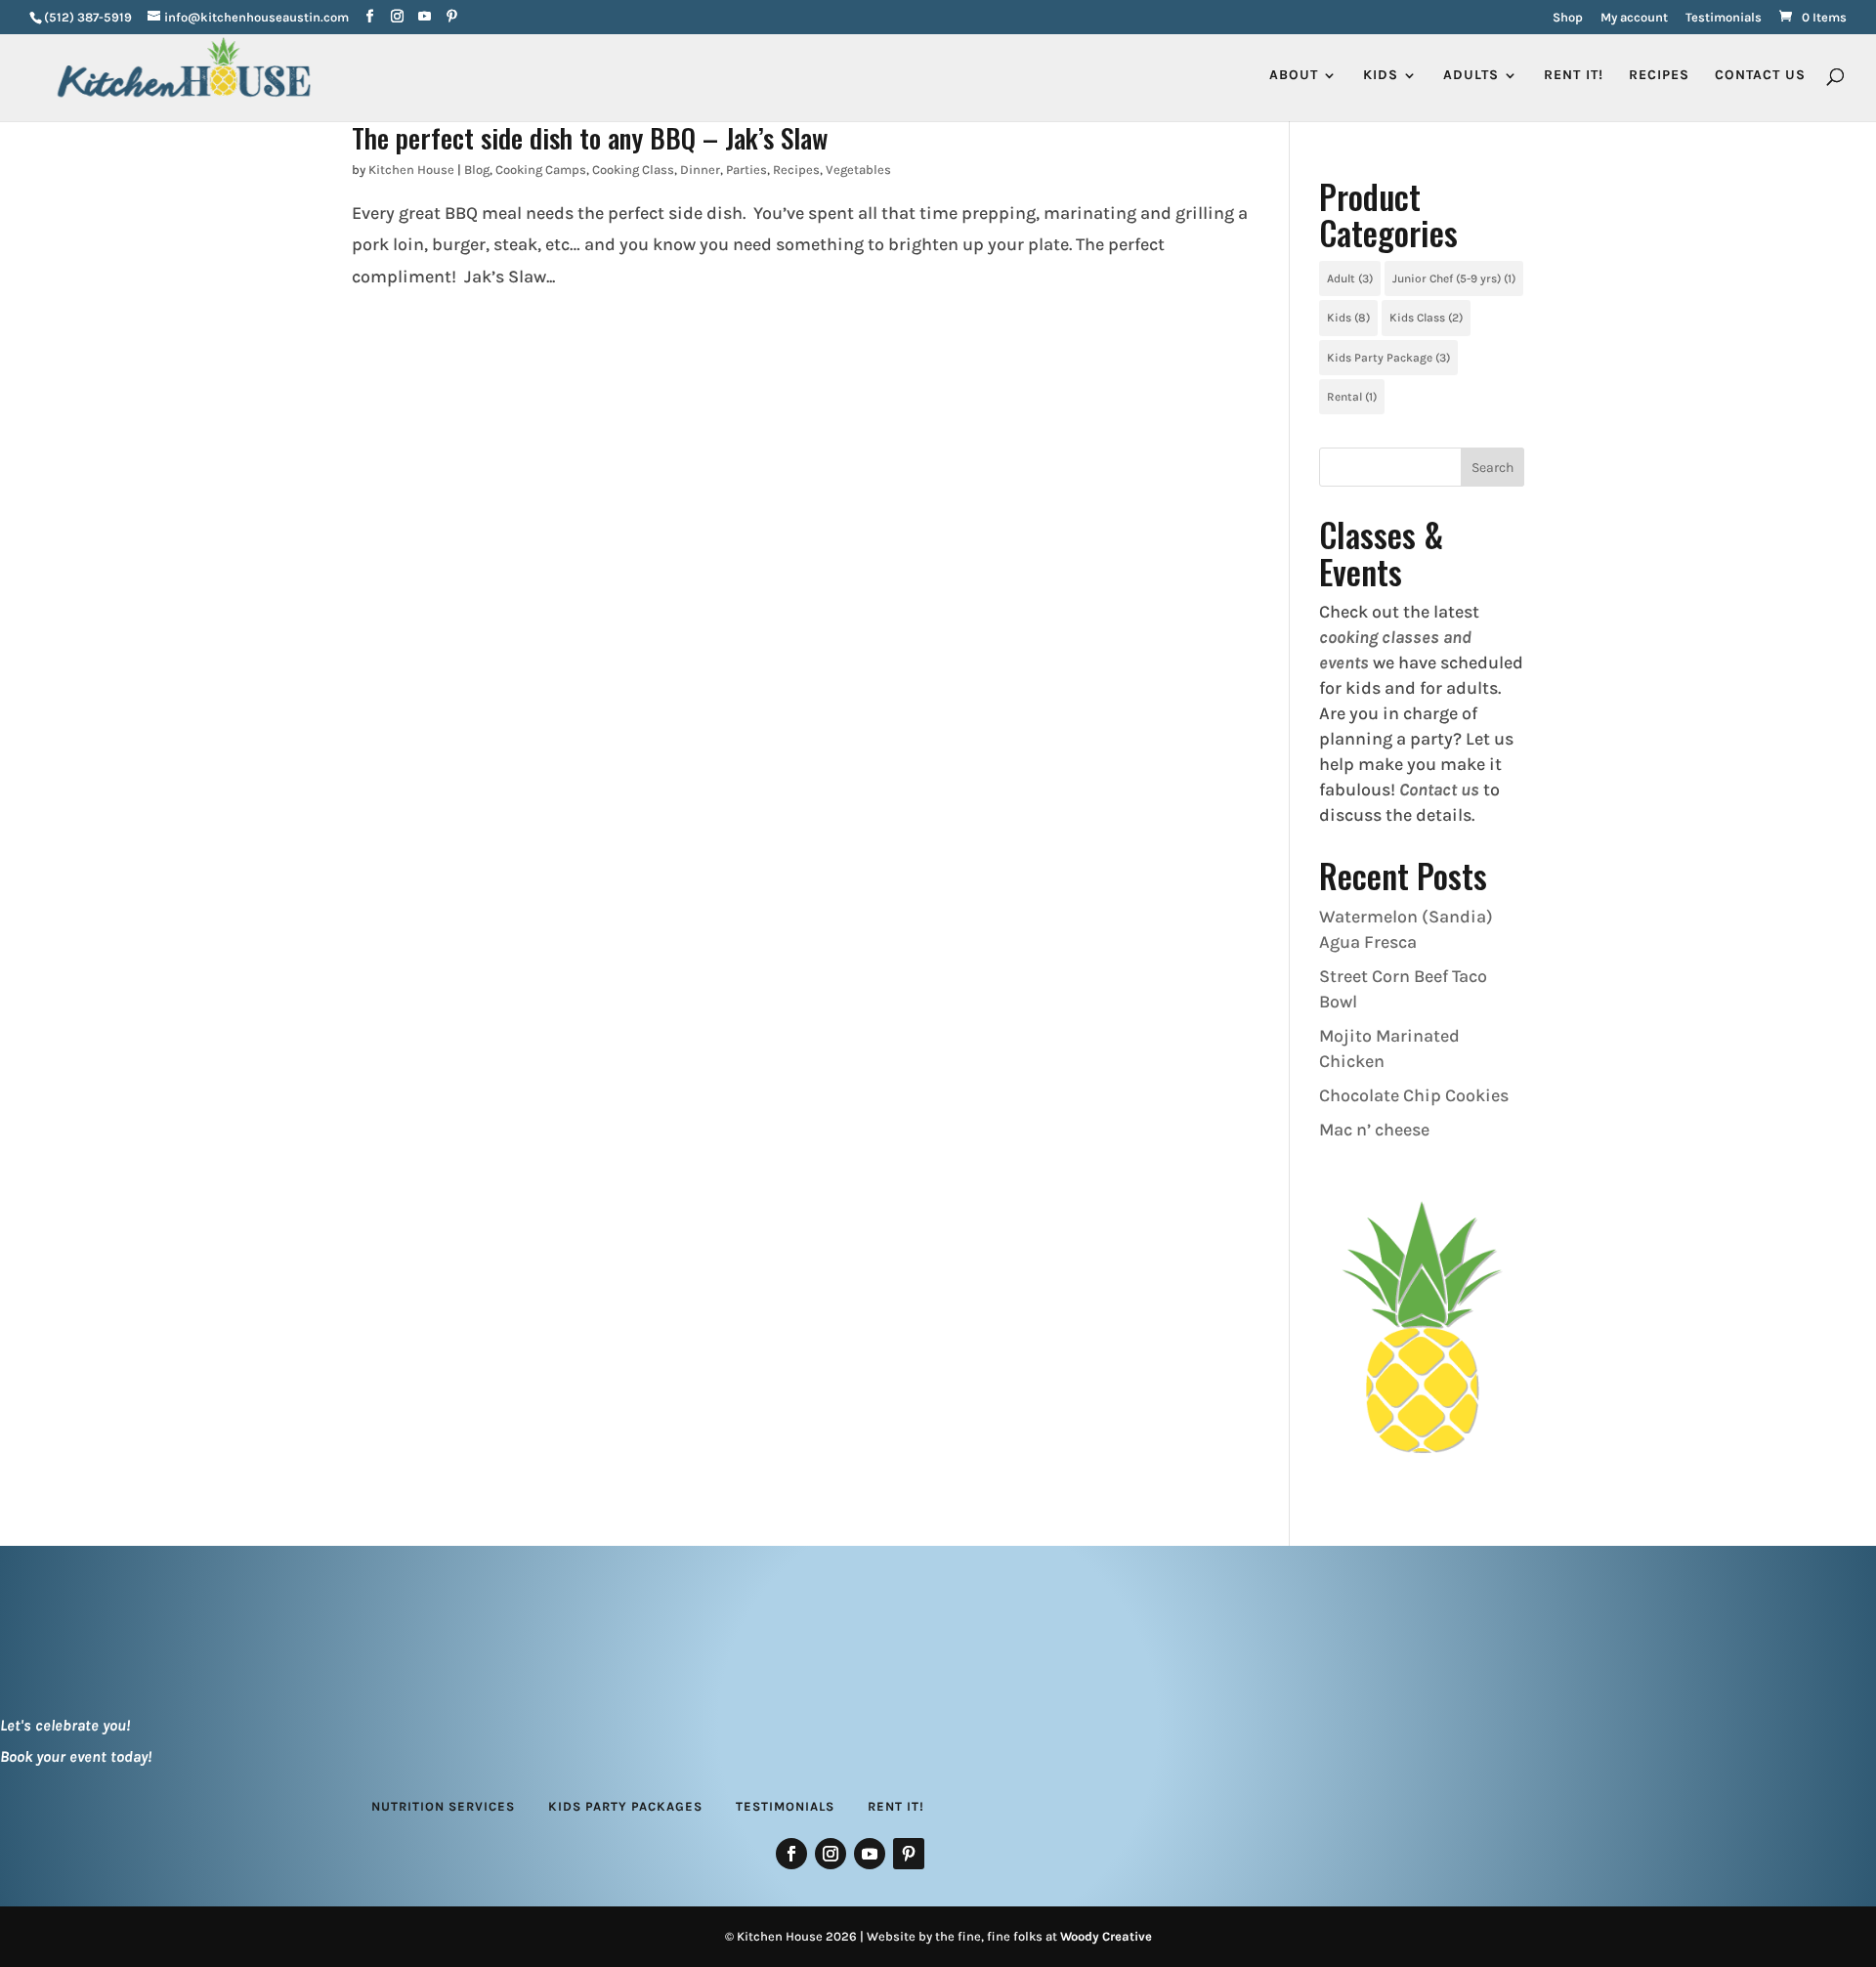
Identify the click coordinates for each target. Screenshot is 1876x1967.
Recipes (1659, 76)
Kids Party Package (1388, 358)
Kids (1348, 318)
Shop (1568, 18)
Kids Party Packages (625, 1806)
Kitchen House (411, 170)
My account (1634, 18)
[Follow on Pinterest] (909, 1854)
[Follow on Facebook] (791, 1854)
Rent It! (896, 1806)
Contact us (1439, 790)
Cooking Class (633, 170)
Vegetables (858, 170)
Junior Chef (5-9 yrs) (1454, 278)
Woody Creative (1106, 1936)
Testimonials (1724, 18)
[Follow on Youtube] (870, 1854)
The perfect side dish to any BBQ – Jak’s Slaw (590, 137)
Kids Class (1426, 318)
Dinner (700, 170)
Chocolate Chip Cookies (1414, 1095)
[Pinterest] (452, 17)
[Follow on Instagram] (831, 1854)
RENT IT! (1574, 76)
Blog (477, 170)
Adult (1350, 278)
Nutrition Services (443, 1806)
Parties (746, 170)
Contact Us (1760, 76)
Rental (1352, 397)
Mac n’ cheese (1374, 1130)
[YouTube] (425, 17)
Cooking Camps (541, 170)
